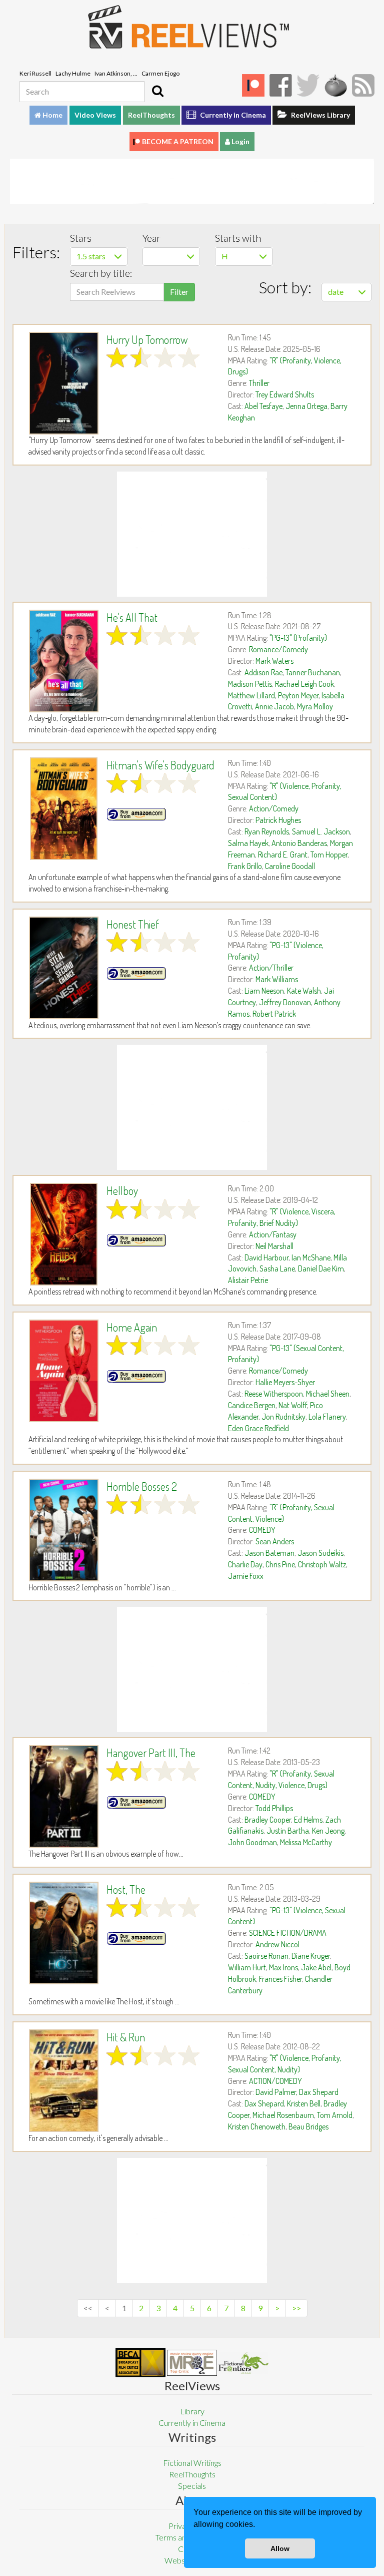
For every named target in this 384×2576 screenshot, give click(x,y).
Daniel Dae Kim (321, 1268)
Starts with (238, 238)
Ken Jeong (328, 1831)
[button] (258, 2525)
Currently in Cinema (232, 115)
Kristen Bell (304, 2103)
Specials (192, 2486)
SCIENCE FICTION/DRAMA (288, 1933)
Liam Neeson (264, 991)
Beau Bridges (308, 2126)
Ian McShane (311, 1257)
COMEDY (262, 1530)
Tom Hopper (329, 854)
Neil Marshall (274, 1246)
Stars (81, 238)
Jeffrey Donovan (285, 1002)
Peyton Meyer (298, 695)
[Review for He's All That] (64, 661)
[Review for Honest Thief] (64, 968)
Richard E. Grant (283, 854)
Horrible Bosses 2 (142, 1486)
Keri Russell (35, 73)
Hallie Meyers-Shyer (285, 1382)
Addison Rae (263, 672)
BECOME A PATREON (178, 141)
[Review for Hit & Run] (64, 2081)
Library (192, 2411)
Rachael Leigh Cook (304, 684)
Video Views (95, 115)
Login (240, 141)
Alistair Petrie (248, 1280)
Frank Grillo (245, 866)
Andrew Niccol (277, 1944)
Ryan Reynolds (267, 831)
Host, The (126, 1889)
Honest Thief (133, 924)
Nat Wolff (293, 1405)
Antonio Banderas (299, 843)
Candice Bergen (252, 1405)
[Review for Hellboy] (64, 1234)
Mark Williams (277, 979)
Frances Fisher (280, 1979)
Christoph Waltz (322, 1564)
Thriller (259, 383)
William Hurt (247, 1967)
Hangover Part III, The (151, 1753)
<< (88, 2308)
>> (296, 2308)
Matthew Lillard (251, 695)
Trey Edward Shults (285, 394)
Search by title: (101, 273)
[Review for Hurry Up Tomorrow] (64, 383)
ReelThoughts (151, 115)
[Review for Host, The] (64, 1933)
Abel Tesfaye (263, 406)
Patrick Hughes (278, 820)
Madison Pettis (250, 684)
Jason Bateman (269, 1553)
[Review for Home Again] (64, 1371)
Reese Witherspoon (274, 1394)
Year (151, 238)
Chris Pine (280, 1564)
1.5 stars (91, 256)
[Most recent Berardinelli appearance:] (243, 2363)
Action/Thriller (271, 968)
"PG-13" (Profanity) (298, 638)
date (336, 292)
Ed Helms (308, 1820)
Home (52, 115)
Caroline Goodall (290, 866)
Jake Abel (316, 1967)
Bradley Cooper (268, 1820)
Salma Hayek (248, 843)
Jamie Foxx (246, 1576)
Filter (179, 292)
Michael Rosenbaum (283, 2115)
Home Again (132, 1327)
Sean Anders (275, 1541)
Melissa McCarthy (306, 1842)
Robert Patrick (274, 1014)
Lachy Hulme (73, 73)
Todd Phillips (274, 1808)
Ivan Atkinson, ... (116, 73)
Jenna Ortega (306, 406)
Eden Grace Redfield (258, 1428)
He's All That (132, 617)
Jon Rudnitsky (283, 1417)
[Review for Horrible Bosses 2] (64, 1530)
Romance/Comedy (278, 649)
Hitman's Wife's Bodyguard (160, 765)
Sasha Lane (277, 1268)
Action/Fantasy (273, 1234)
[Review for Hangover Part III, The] (64, 1796)
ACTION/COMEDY (275, 2081)
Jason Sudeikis (320, 1553)
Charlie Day (245, 1564)
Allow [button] (280, 2548)
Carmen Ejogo (160, 73)
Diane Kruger (311, 1956)
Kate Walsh (304, 991)
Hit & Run (126, 2037)
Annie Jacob (274, 706)
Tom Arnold (335, 2115)
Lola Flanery (327, 1417)
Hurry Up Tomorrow (147, 339)
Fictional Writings (192, 2463)
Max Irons (283, 1967)
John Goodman (252, 1842)
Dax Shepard (264, 2103)
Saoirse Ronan (266, 1956)
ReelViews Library (320, 115)
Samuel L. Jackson (321, 831)
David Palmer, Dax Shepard (297, 2092)
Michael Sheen (328, 1394)
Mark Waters (274, 661)
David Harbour (266, 1257)
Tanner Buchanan (313, 672)
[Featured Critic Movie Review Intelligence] (140, 2363)
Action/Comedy (274, 808)
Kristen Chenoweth (257, 2126)
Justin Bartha (288, 1831)
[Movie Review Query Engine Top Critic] (192, 2363)
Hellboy (122, 1190)
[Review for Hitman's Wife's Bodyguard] (64, 809)
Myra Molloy (315, 706)
